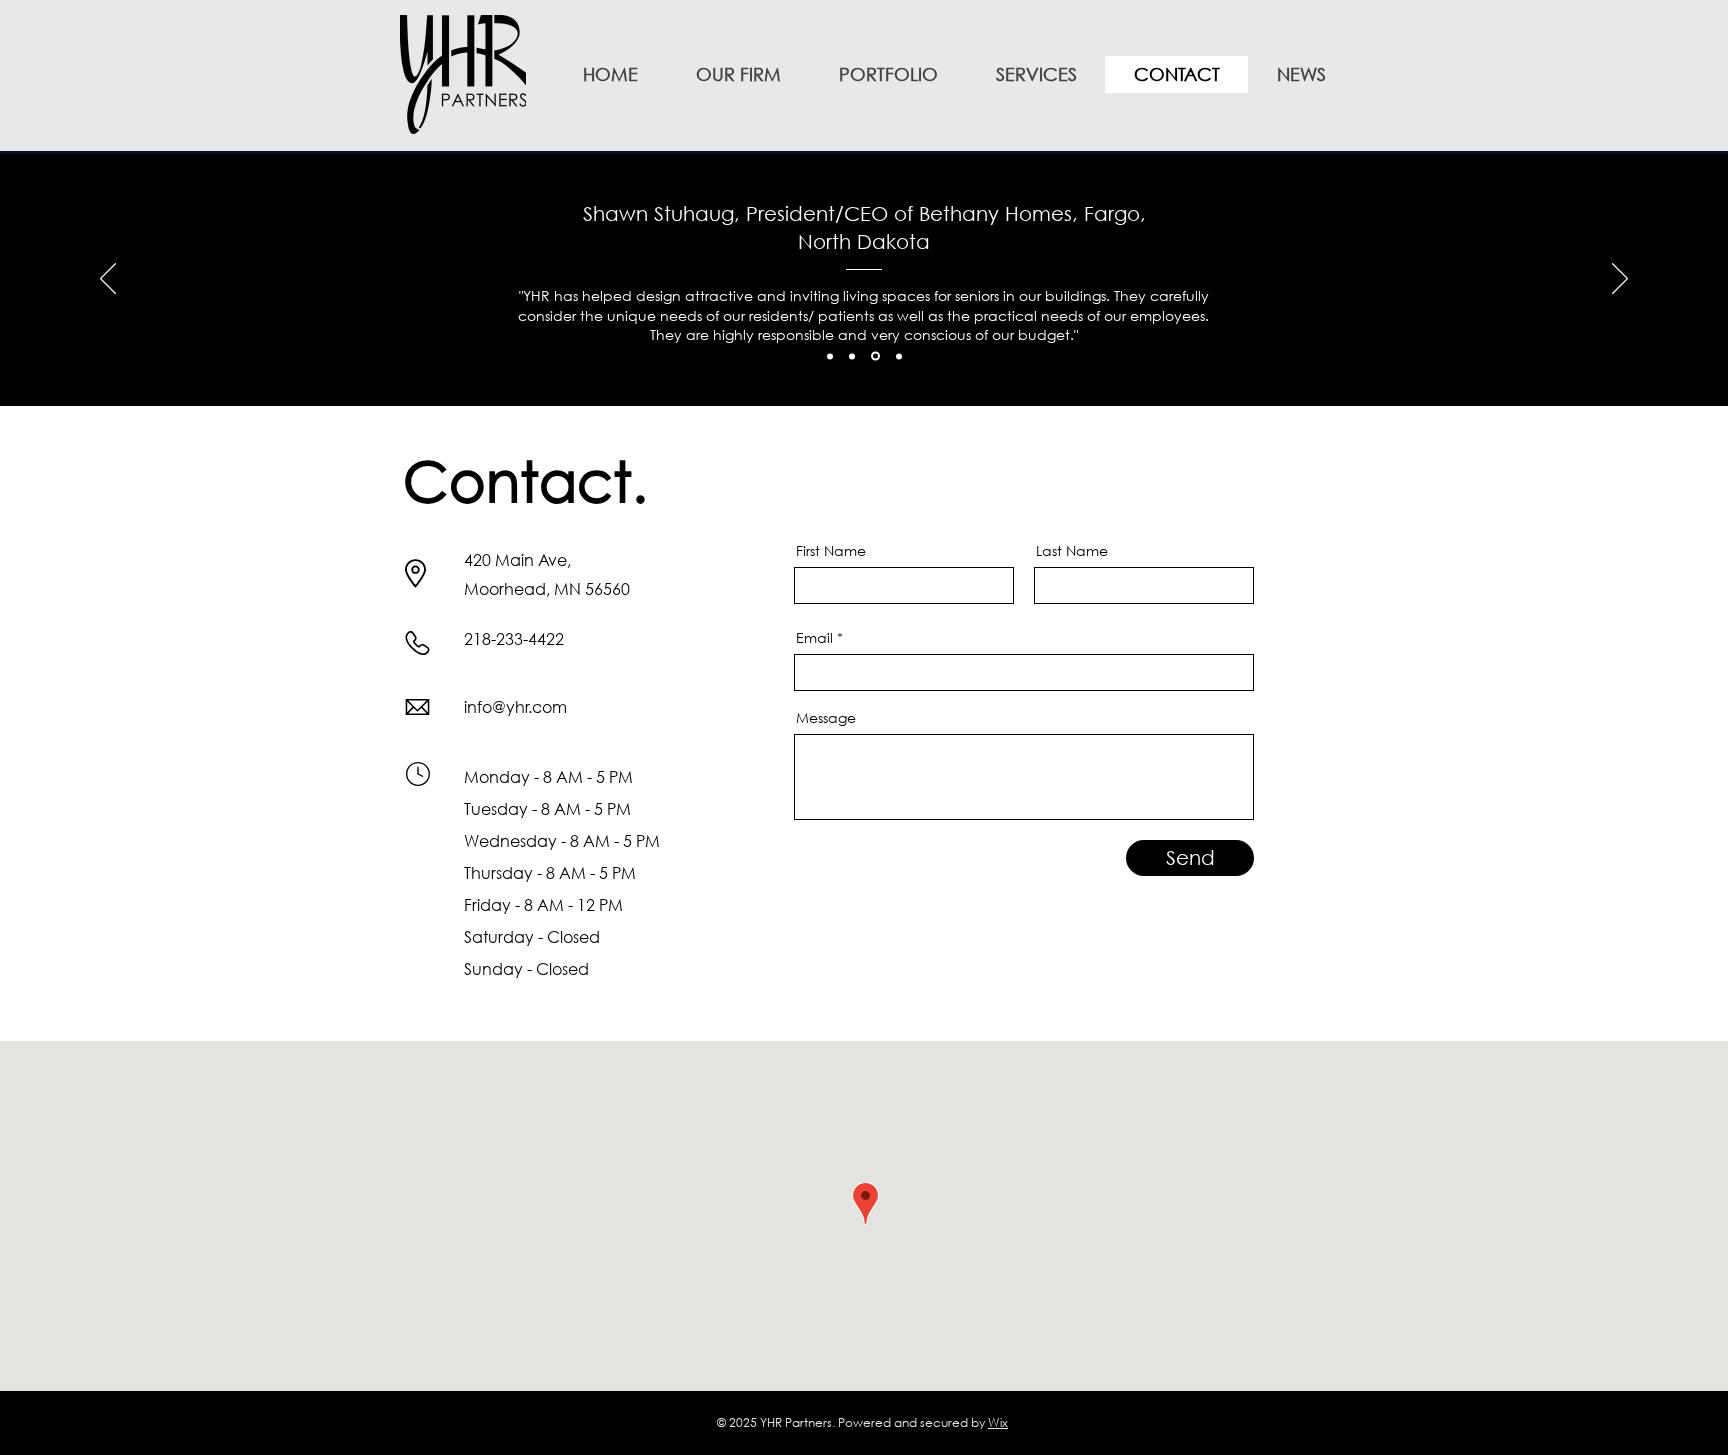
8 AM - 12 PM (573, 904)
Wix (998, 1422)
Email (814, 638)
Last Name (1072, 551)
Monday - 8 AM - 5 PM (548, 776)
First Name (831, 551)
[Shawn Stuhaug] (875, 356)
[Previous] (108, 280)
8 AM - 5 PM (586, 808)
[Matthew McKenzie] (852, 356)
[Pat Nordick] (899, 356)
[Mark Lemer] (830, 356)
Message (826, 718)
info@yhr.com (515, 706)
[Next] (1620, 280)
